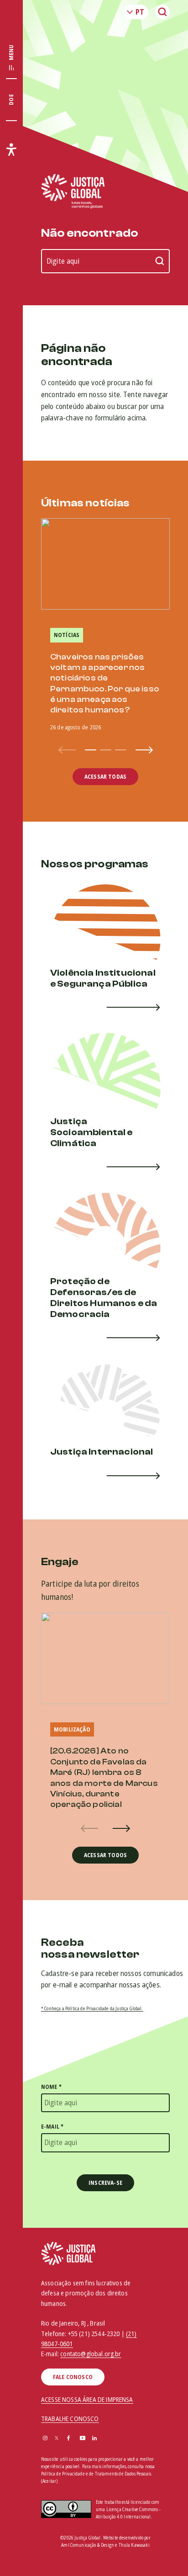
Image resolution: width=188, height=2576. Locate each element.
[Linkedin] (94, 2439)
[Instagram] (45, 2439)
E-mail (52, 2127)
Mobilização (72, 1729)
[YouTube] (83, 2439)
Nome (51, 2087)
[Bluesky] (107, 2439)
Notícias (67, 635)
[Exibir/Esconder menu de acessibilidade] (11, 149)
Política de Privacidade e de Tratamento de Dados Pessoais (96, 2474)
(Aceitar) (49, 2481)
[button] (91, 750)
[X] (57, 2439)
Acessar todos (105, 1855)
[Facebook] (68, 2439)
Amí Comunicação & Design (88, 2545)
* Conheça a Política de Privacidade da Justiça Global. (92, 2008)
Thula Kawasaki (134, 2545)
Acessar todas (105, 777)
